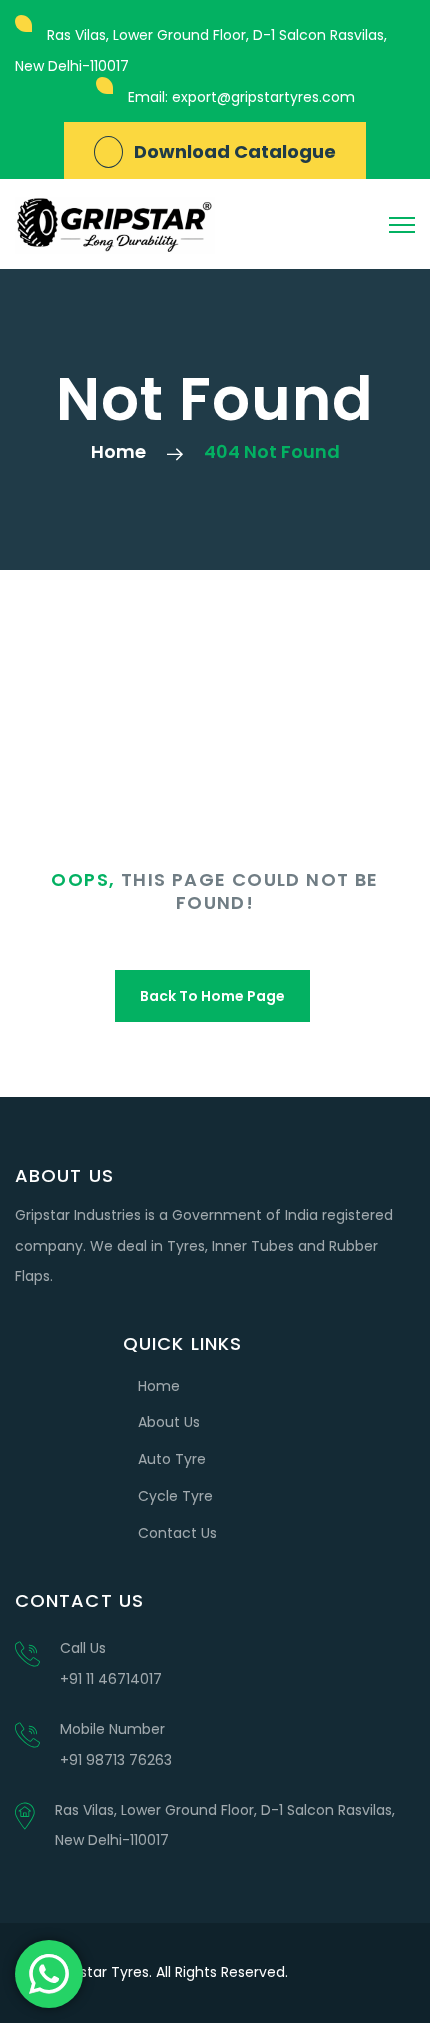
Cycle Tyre (175, 1496)
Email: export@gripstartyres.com (241, 97)
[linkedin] (393, 1973)
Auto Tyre (172, 1459)
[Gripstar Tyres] (115, 224)
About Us (169, 1422)
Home (118, 451)
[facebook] (350, 1973)
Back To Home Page (212, 996)
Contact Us (177, 1533)
